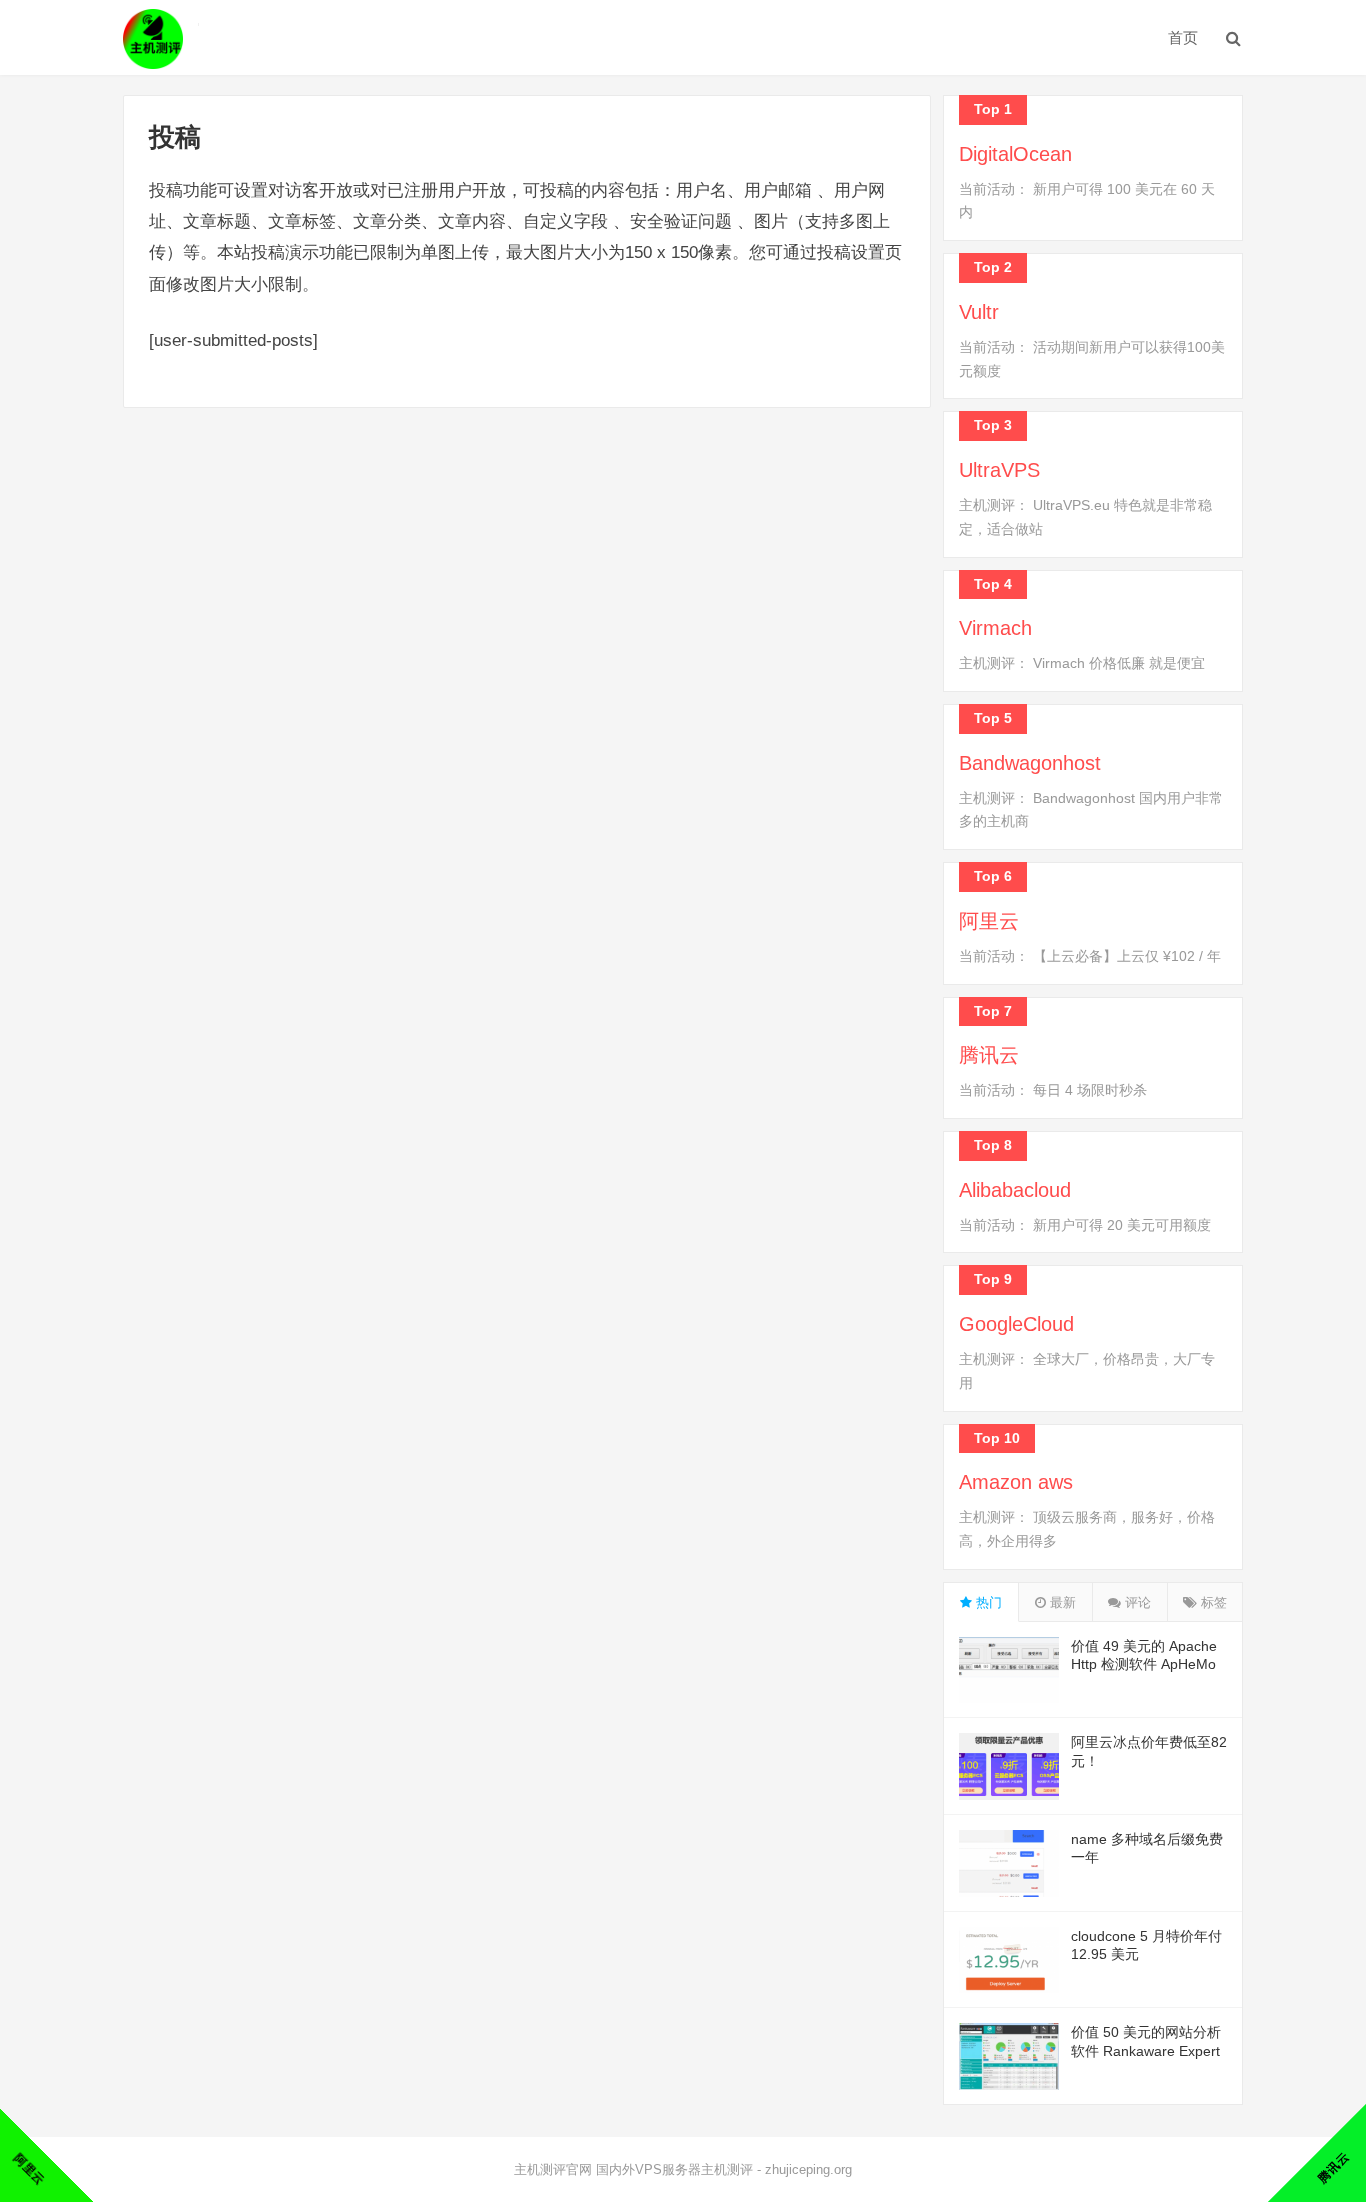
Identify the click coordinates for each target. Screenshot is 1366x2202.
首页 (1183, 37)
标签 (1212, 1602)
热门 (987, 1602)
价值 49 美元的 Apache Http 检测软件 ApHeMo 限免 (1144, 1664)
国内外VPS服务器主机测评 (674, 2169)
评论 (1136, 1602)
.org (841, 2169)
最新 (1061, 1602)
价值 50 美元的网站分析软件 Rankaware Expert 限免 (1146, 2050)
